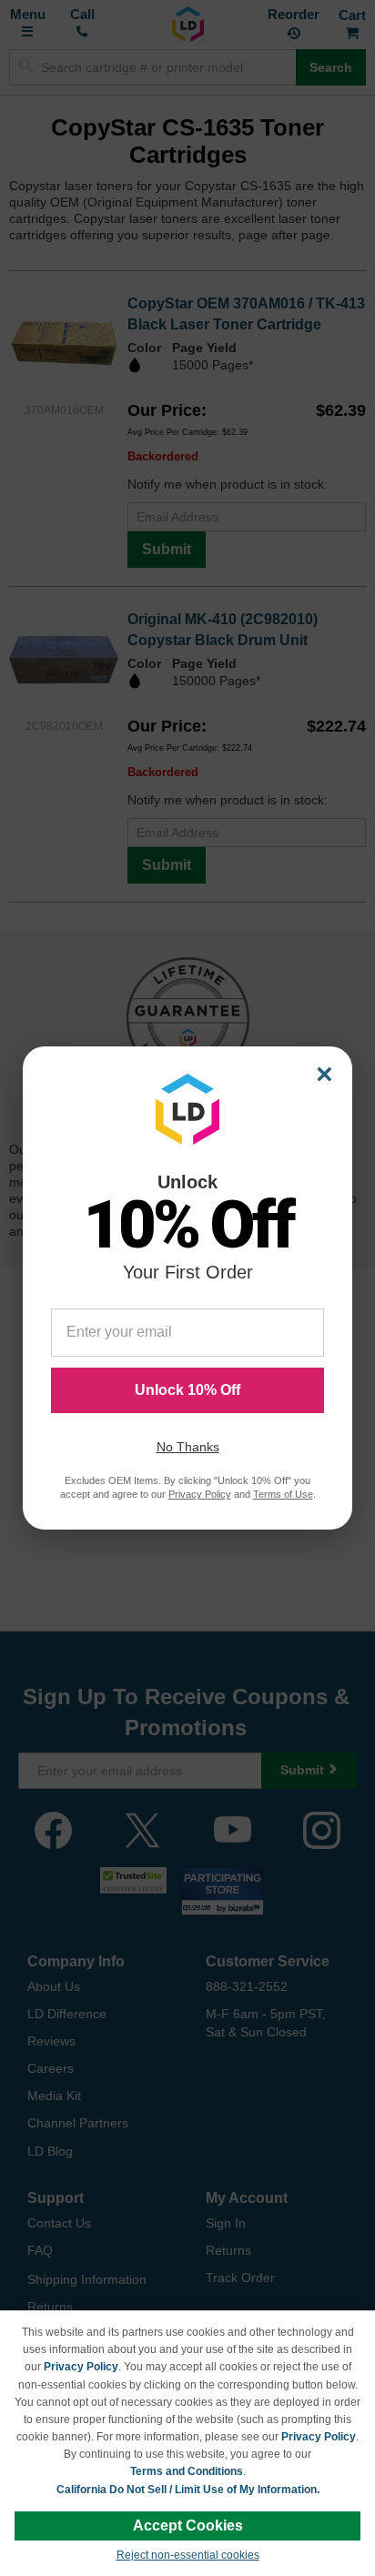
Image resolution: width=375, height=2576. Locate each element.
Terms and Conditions (187, 2471)
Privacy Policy (81, 2367)
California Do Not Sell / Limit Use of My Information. (188, 2490)
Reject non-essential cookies (188, 2555)
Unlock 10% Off (187, 1390)
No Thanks (188, 1447)
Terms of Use (283, 1494)
